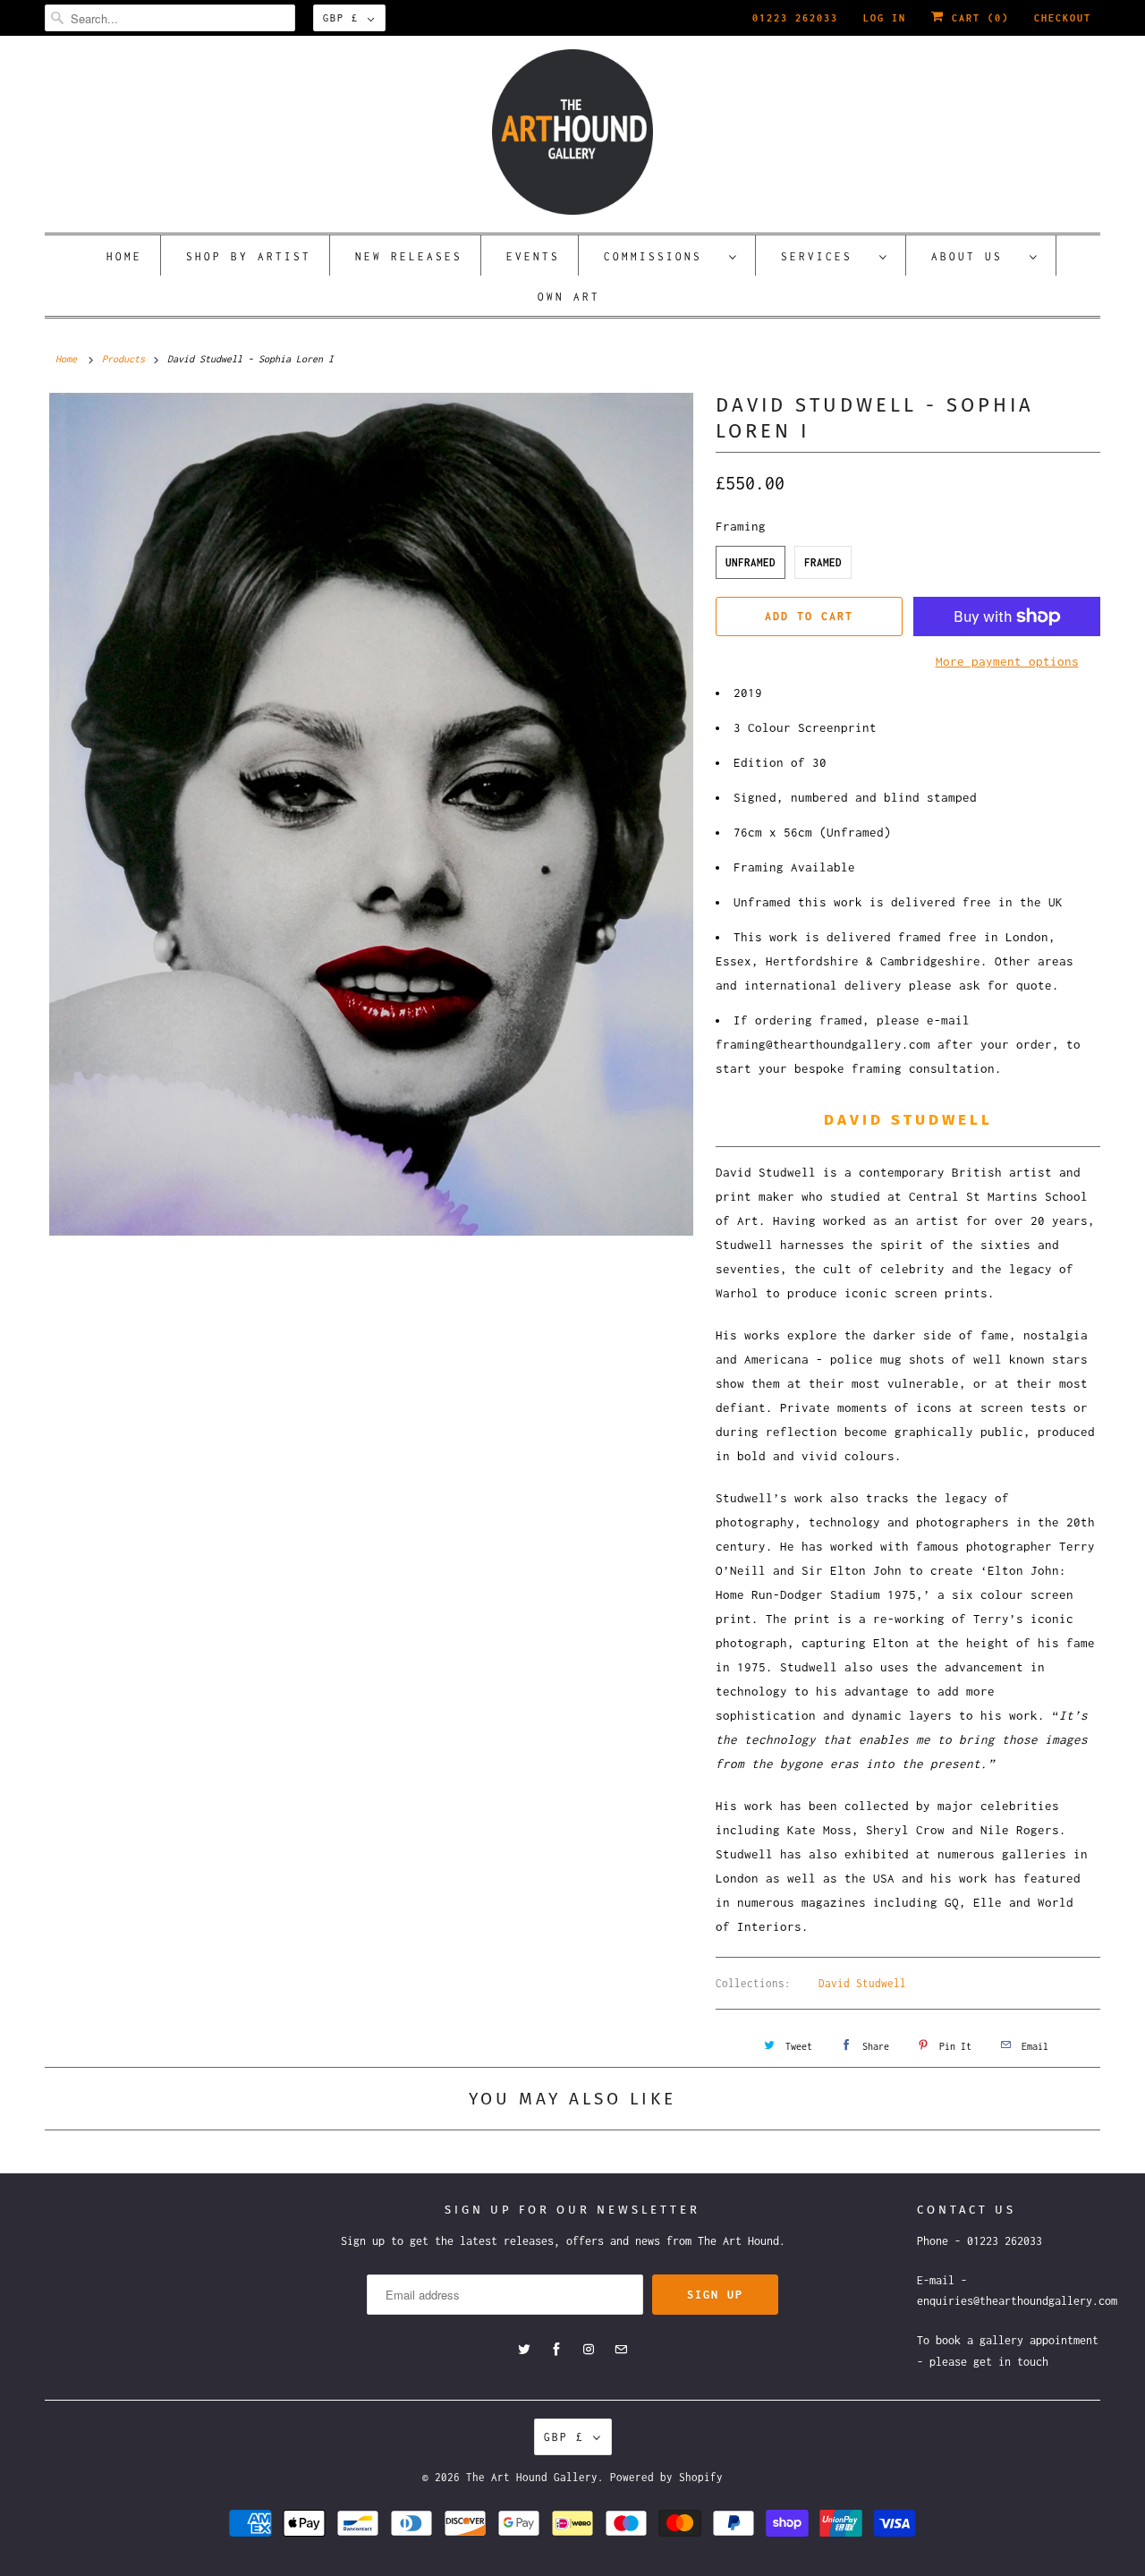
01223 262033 (795, 18)
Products (123, 359)
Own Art (569, 297)
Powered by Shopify (666, 2477)
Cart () (977, 18)
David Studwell (862, 1983)
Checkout (1063, 18)
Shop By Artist (249, 256)
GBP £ (341, 18)
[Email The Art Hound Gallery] (621, 2350)
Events (533, 256)
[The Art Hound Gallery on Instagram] (589, 2350)
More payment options (1007, 661)
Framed (823, 562)
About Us (976, 256)
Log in (885, 18)
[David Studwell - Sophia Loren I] (371, 814)
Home (124, 256)
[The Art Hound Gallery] (572, 132)
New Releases (409, 256)
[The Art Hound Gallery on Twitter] (524, 2350)
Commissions (662, 256)
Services (826, 256)
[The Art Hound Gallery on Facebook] (556, 2350)
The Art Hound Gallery (532, 2477)
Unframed (751, 562)
